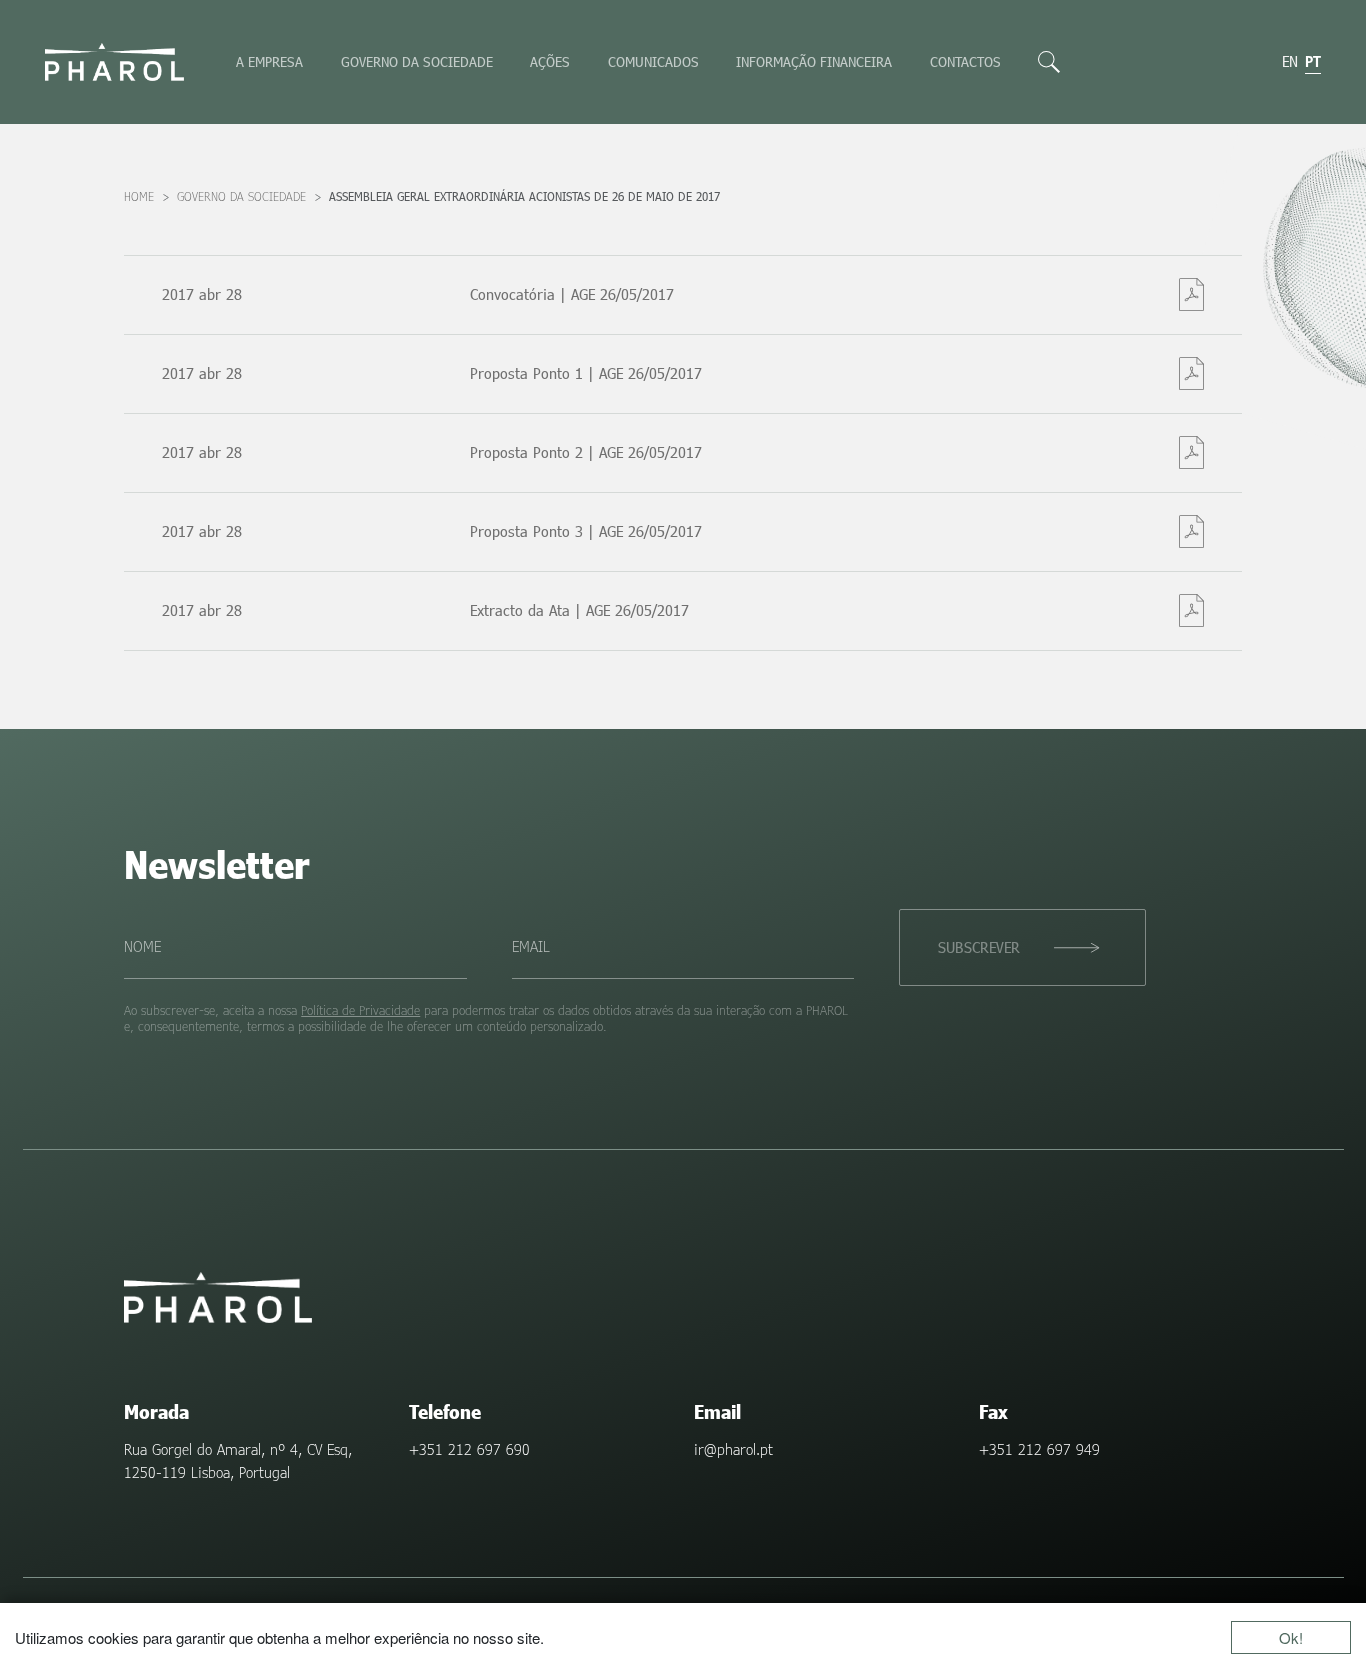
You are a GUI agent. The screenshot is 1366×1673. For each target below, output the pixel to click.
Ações (550, 61)
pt (1313, 61)
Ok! (1291, 1637)
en (1290, 61)
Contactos (965, 61)
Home (139, 196)
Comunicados (653, 61)
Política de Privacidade (360, 1010)
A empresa (269, 61)
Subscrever (979, 947)
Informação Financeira (814, 61)
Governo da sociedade (417, 61)
